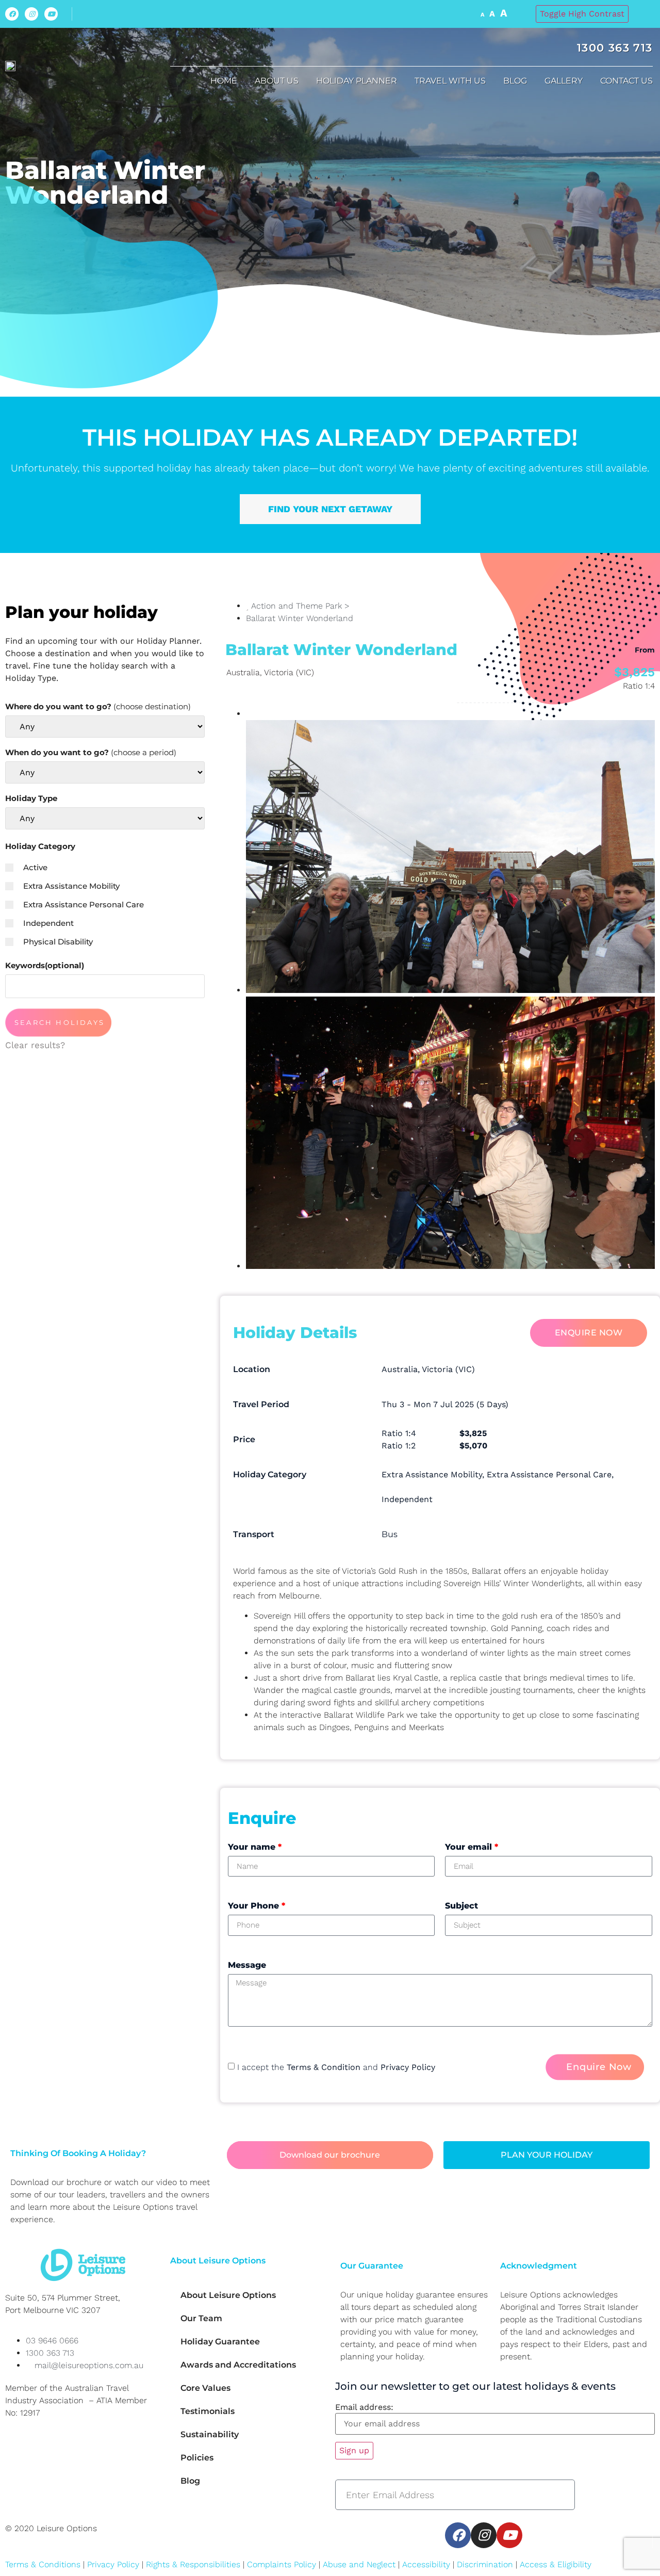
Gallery (564, 81)
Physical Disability (58, 942)
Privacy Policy (408, 2067)
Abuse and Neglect (359, 2564)
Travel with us (450, 81)
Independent (48, 923)
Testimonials (208, 2411)
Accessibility (426, 2564)
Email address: (364, 2407)
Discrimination (486, 2564)
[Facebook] (458, 2535)
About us (277, 81)
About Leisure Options (228, 2295)
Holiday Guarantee (220, 2342)
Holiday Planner (357, 81)
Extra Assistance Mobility (71, 886)
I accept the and (336, 2067)
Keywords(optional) (45, 965)
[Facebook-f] (12, 14)
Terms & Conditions (43, 2564)
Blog (515, 81)
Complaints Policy (282, 2564)
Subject (461, 1906)
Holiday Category (40, 846)
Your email (472, 1847)
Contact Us (626, 81)
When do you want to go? (91, 752)
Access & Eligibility (556, 2564)
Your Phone (257, 1906)
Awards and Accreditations (238, 2365)
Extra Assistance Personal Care (84, 904)
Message (247, 1965)
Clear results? (35, 1045)
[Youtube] (51, 14)
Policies (197, 2458)
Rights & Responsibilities (193, 2564)
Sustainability (210, 2434)
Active (35, 867)
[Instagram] (31, 14)
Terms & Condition (324, 2067)
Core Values (205, 2388)
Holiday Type (31, 798)
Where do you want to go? (98, 706)
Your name (255, 1847)
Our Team (201, 2318)
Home (224, 81)
